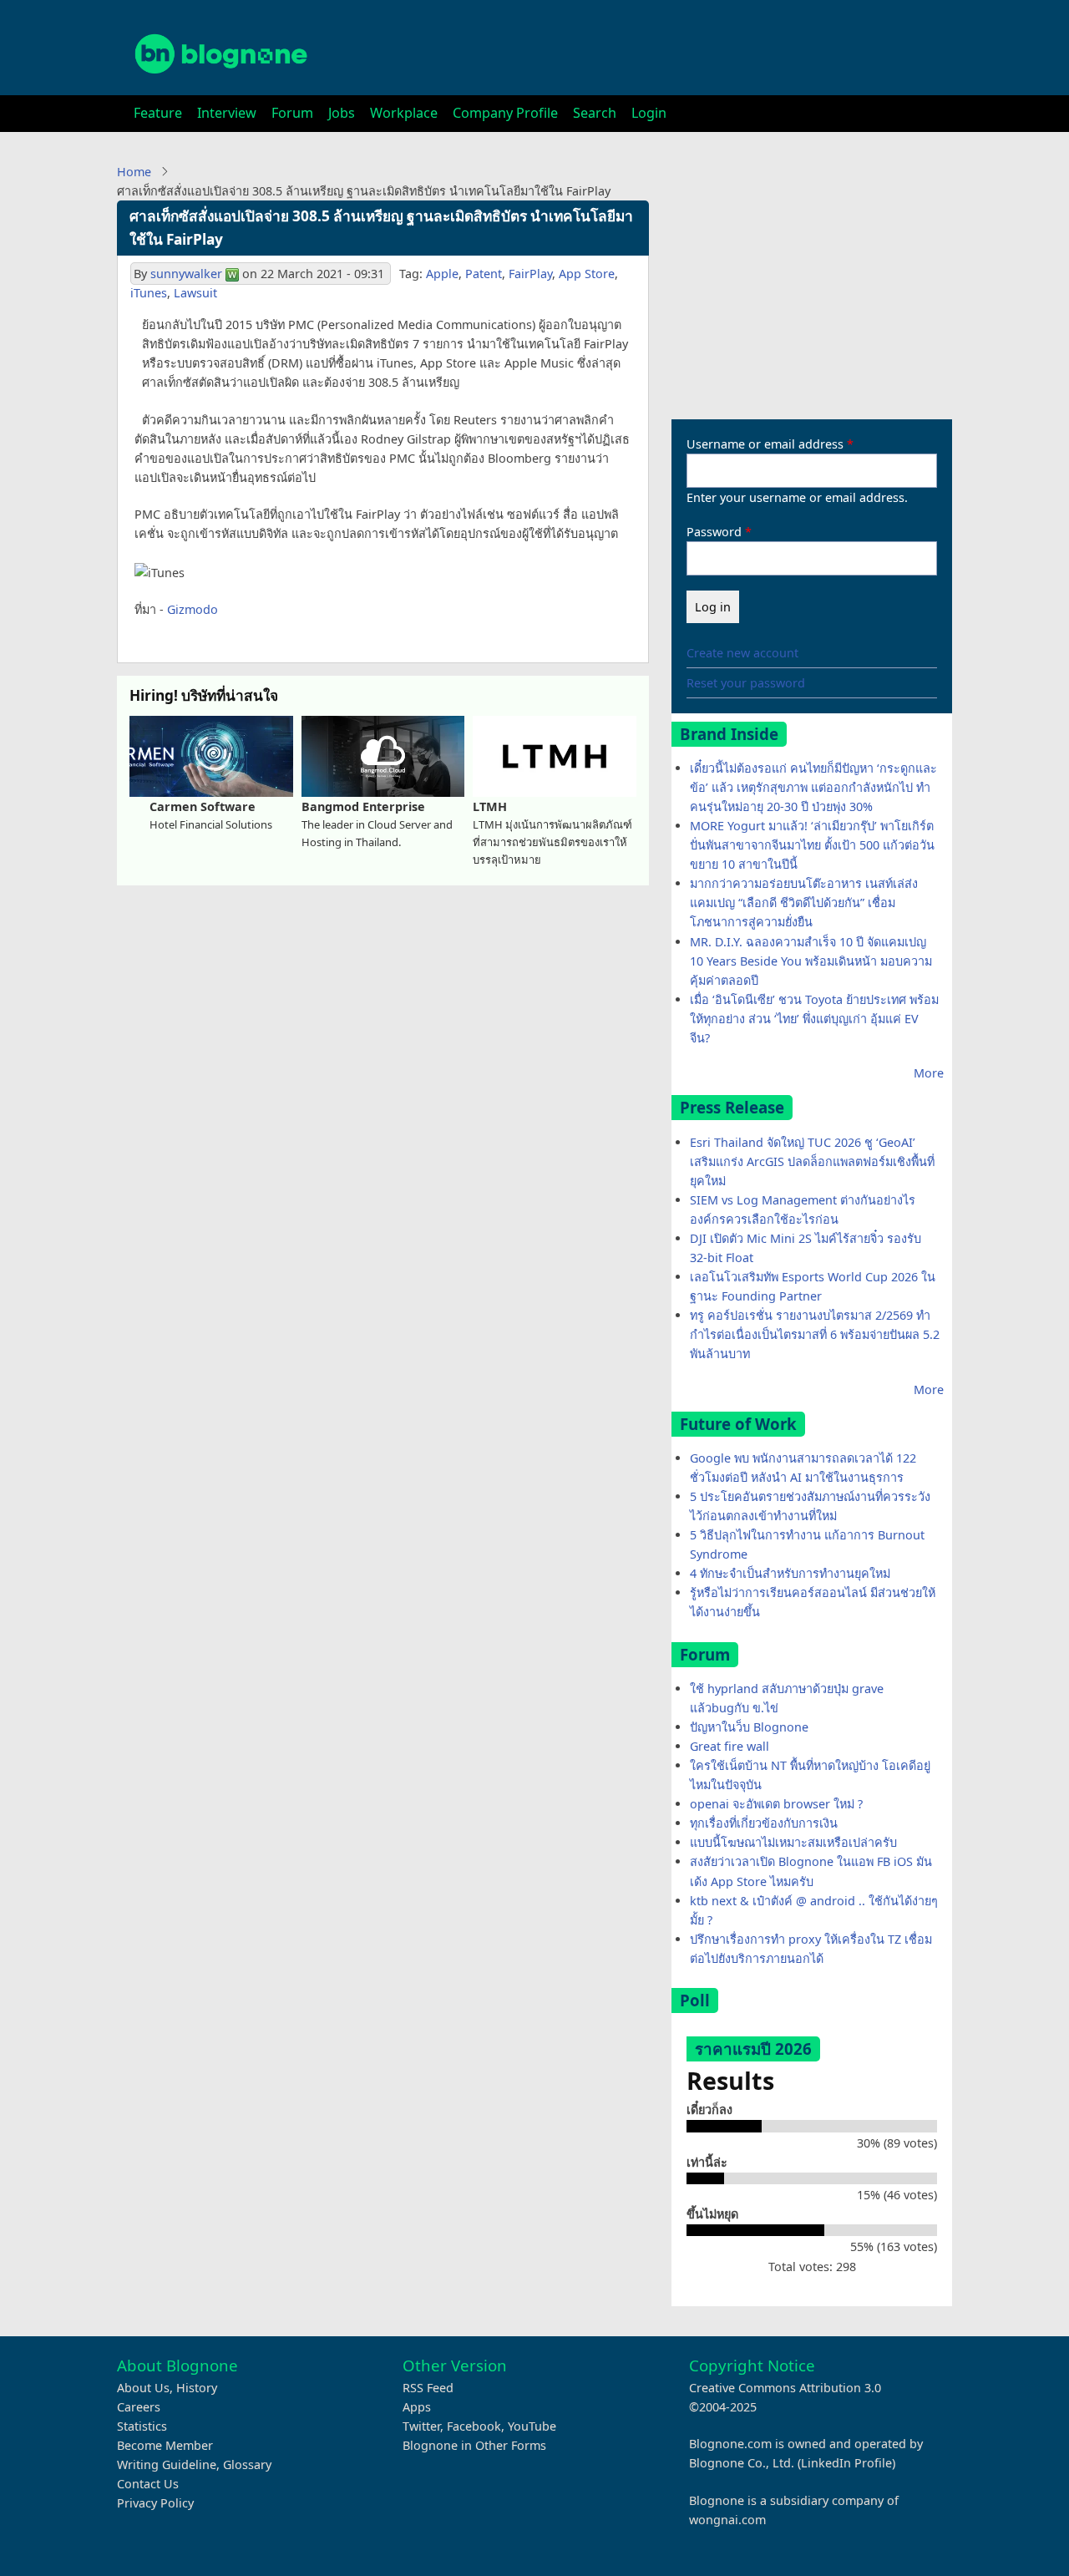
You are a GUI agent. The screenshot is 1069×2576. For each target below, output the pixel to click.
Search (595, 113)
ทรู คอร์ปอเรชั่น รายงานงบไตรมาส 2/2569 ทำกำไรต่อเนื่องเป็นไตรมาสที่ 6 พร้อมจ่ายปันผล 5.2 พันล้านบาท (815, 1334)
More (929, 1073)
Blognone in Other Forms (474, 2445)
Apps (417, 2407)
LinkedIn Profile (846, 2463)
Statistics (142, 2426)
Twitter (421, 2426)
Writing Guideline (167, 2464)
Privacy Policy (155, 2503)
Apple (442, 274)
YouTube (532, 2426)
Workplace (404, 113)
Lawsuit (195, 293)
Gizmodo (193, 609)
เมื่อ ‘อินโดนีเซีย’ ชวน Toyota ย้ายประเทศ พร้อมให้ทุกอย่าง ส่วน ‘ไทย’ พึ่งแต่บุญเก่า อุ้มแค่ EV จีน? (814, 1019)
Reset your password (746, 683)
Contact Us (148, 2484)
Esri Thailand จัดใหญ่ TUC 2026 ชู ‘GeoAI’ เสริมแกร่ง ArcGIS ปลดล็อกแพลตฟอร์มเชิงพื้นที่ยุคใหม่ (812, 1161)
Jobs (342, 113)
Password (714, 532)
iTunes (149, 293)
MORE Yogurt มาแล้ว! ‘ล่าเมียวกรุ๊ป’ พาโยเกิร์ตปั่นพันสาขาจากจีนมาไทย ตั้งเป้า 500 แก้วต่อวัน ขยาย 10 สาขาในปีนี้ (812, 845)
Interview (227, 113)
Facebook (474, 2426)
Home (134, 172)
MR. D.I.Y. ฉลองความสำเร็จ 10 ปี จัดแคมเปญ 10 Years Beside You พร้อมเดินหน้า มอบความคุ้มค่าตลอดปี (811, 961)
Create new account (742, 653)
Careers (139, 2407)
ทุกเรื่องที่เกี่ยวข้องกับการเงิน (764, 1823)
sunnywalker (186, 274)
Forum (292, 113)
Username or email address (765, 444)
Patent (484, 274)
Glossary (247, 2464)
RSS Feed (428, 2388)
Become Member (165, 2445)
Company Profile (505, 113)
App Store (587, 274)
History (197, 2388)
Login (649, 113)
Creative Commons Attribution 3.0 (785, 2388)
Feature (158, 113)
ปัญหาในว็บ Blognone (749, 1727)
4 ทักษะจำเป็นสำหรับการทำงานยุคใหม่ (790, 1573)
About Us (143, 2388)
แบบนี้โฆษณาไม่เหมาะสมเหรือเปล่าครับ (793, 1842)
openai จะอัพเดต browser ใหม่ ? (776, 1804)
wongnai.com (727, 2520)
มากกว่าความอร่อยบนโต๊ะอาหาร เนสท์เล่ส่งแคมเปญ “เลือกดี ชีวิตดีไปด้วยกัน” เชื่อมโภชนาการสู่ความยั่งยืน (804, 903)
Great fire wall (730, 1746)
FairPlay (530, 274)
